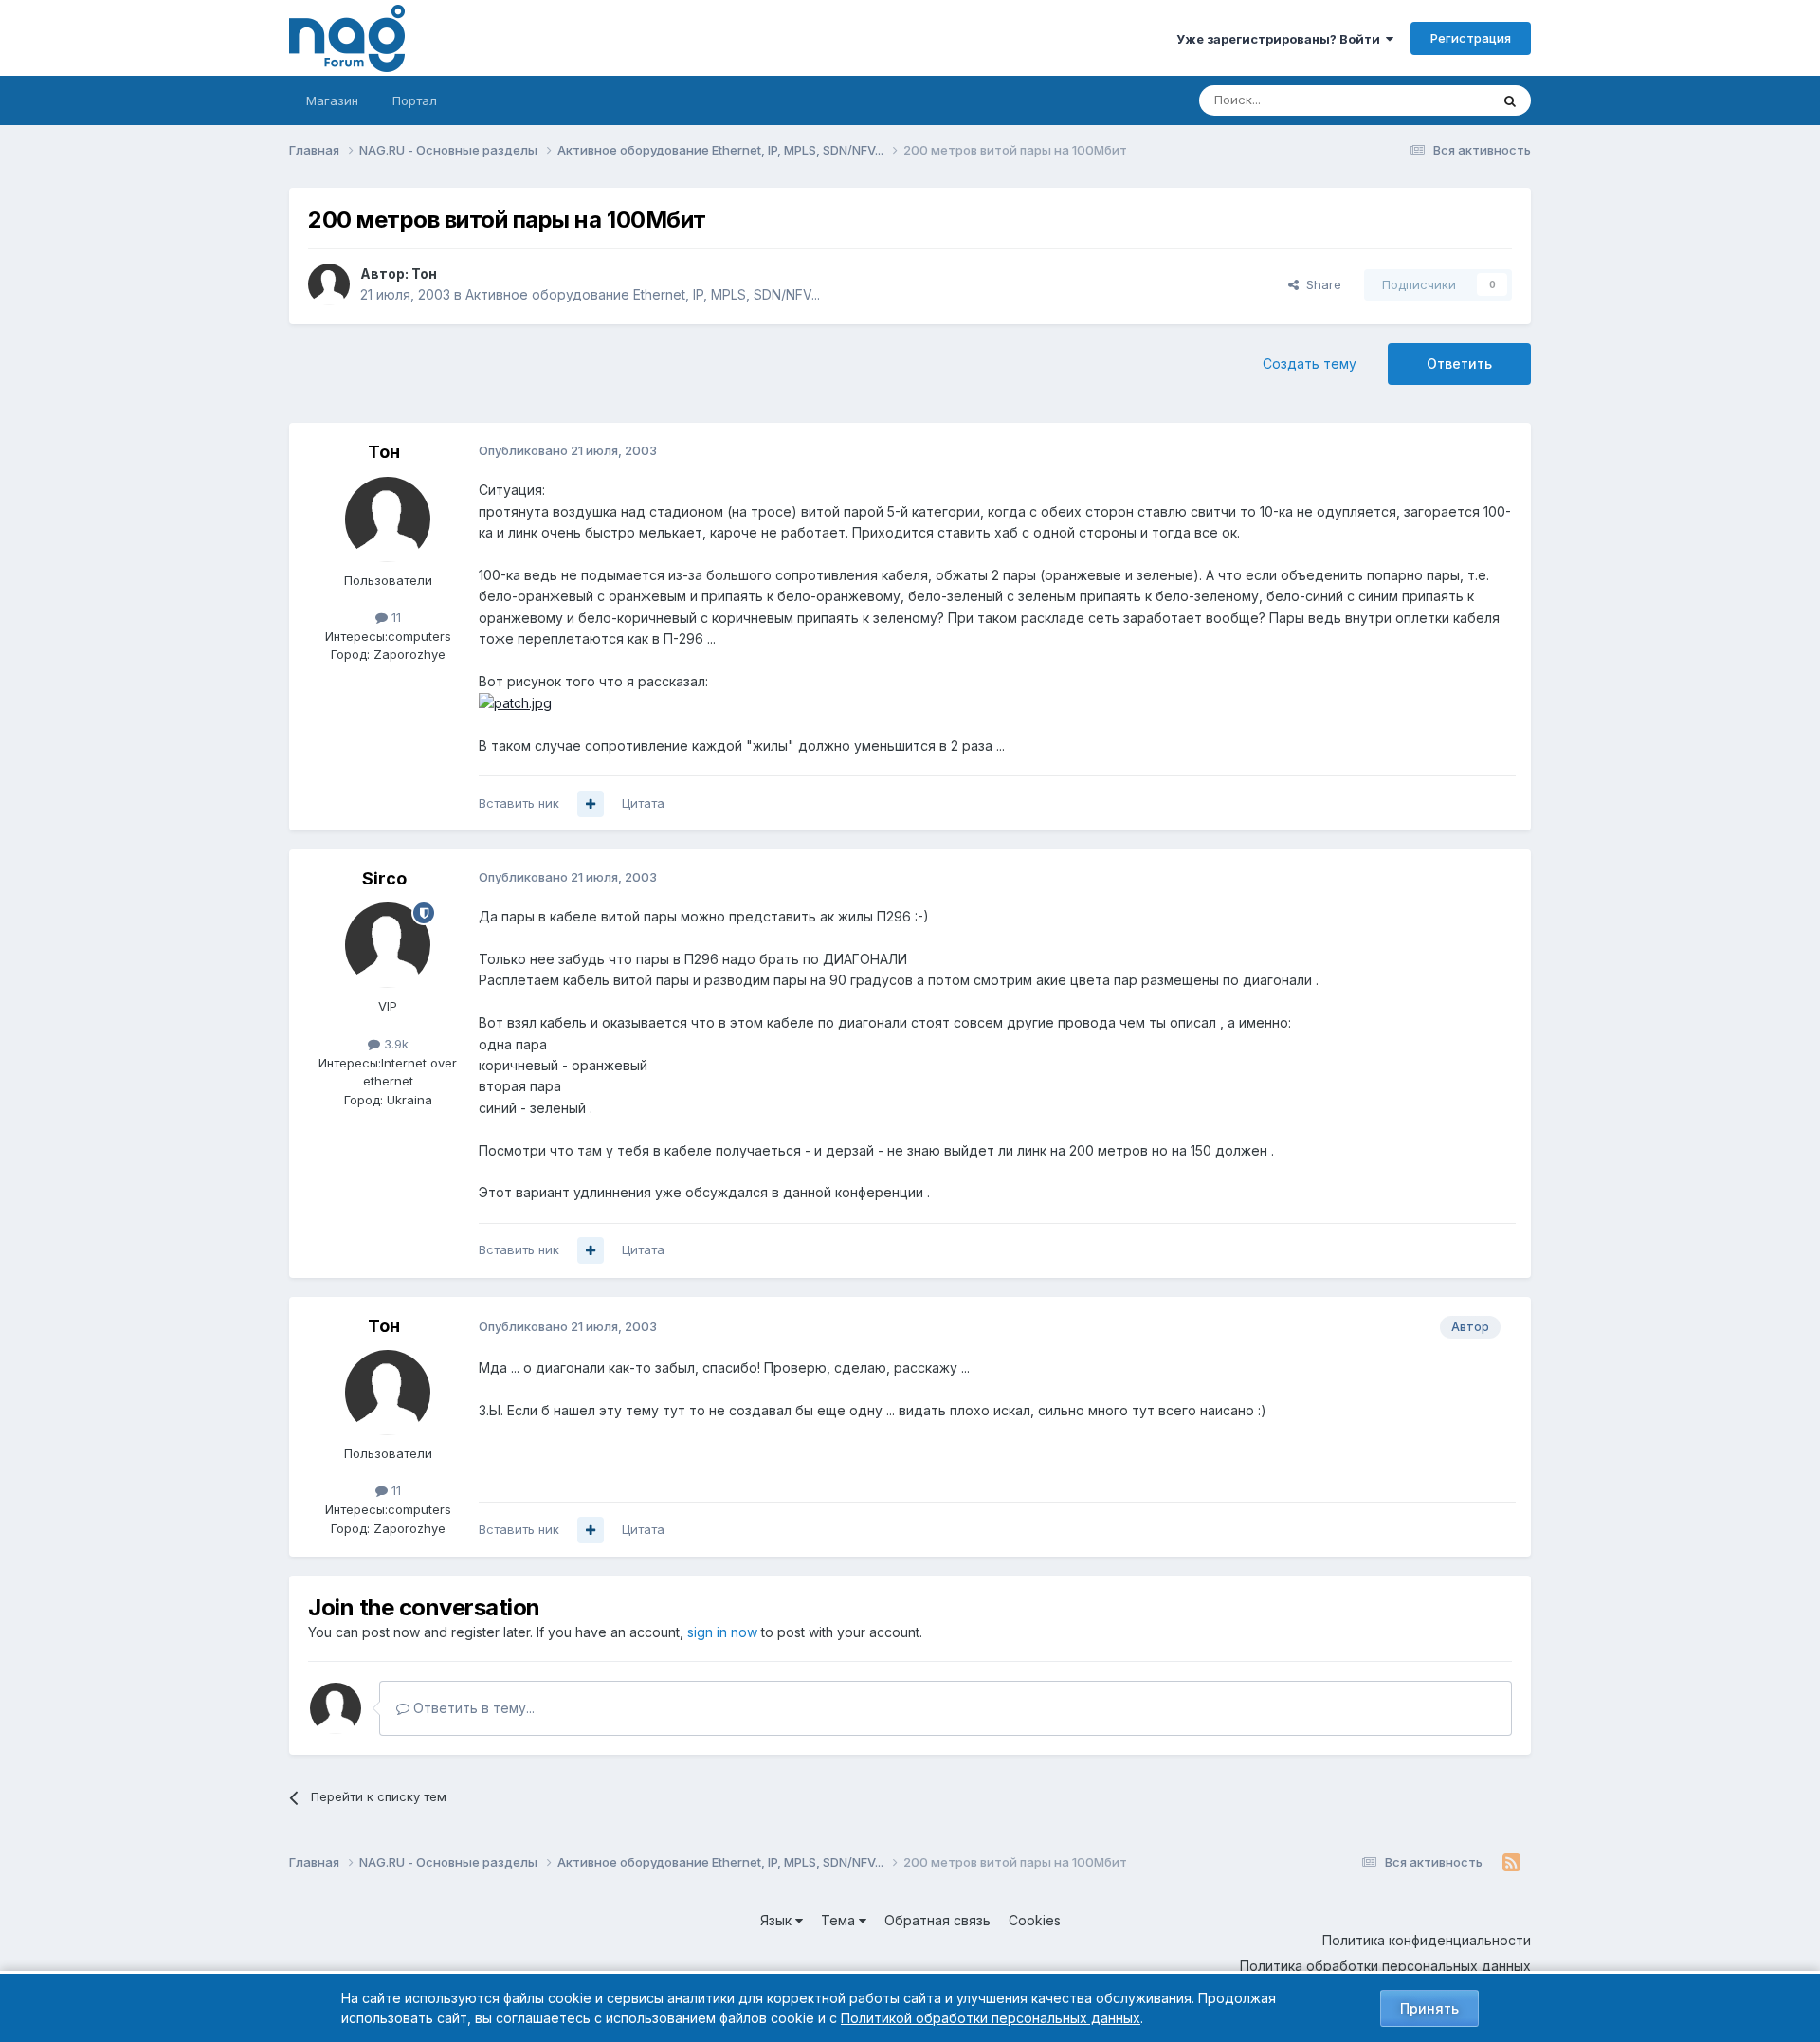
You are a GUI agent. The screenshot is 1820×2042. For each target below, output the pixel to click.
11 (394, 617)
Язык (778, 1920)
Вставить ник (519, 803)
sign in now (722, 1632)
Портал (415, 100)
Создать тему (1310, 364)
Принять (1429, 2008)
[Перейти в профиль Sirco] (388, 945)
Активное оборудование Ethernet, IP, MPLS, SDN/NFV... (643, 294)
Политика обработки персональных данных (1385, 1966)
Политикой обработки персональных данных (991, 2018)
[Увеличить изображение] (515, 702)
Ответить (1459, 364)
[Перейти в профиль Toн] (329, 284)
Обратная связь (937, 1920)
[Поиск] (1510, 100)
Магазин (332, 100)
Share (1320, 284)
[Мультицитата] (591, 804)
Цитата (643, 803)
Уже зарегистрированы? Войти (1281, 39)
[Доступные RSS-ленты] (1511, 1863)
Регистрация (1471, 38)
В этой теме (1430, 100)
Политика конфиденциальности (1427, 1940)
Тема (840, 1920)
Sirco (384, 878)
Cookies (1035, 1920)
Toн (424, 273)
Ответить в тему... (472, 1708)
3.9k (394, 1044)
